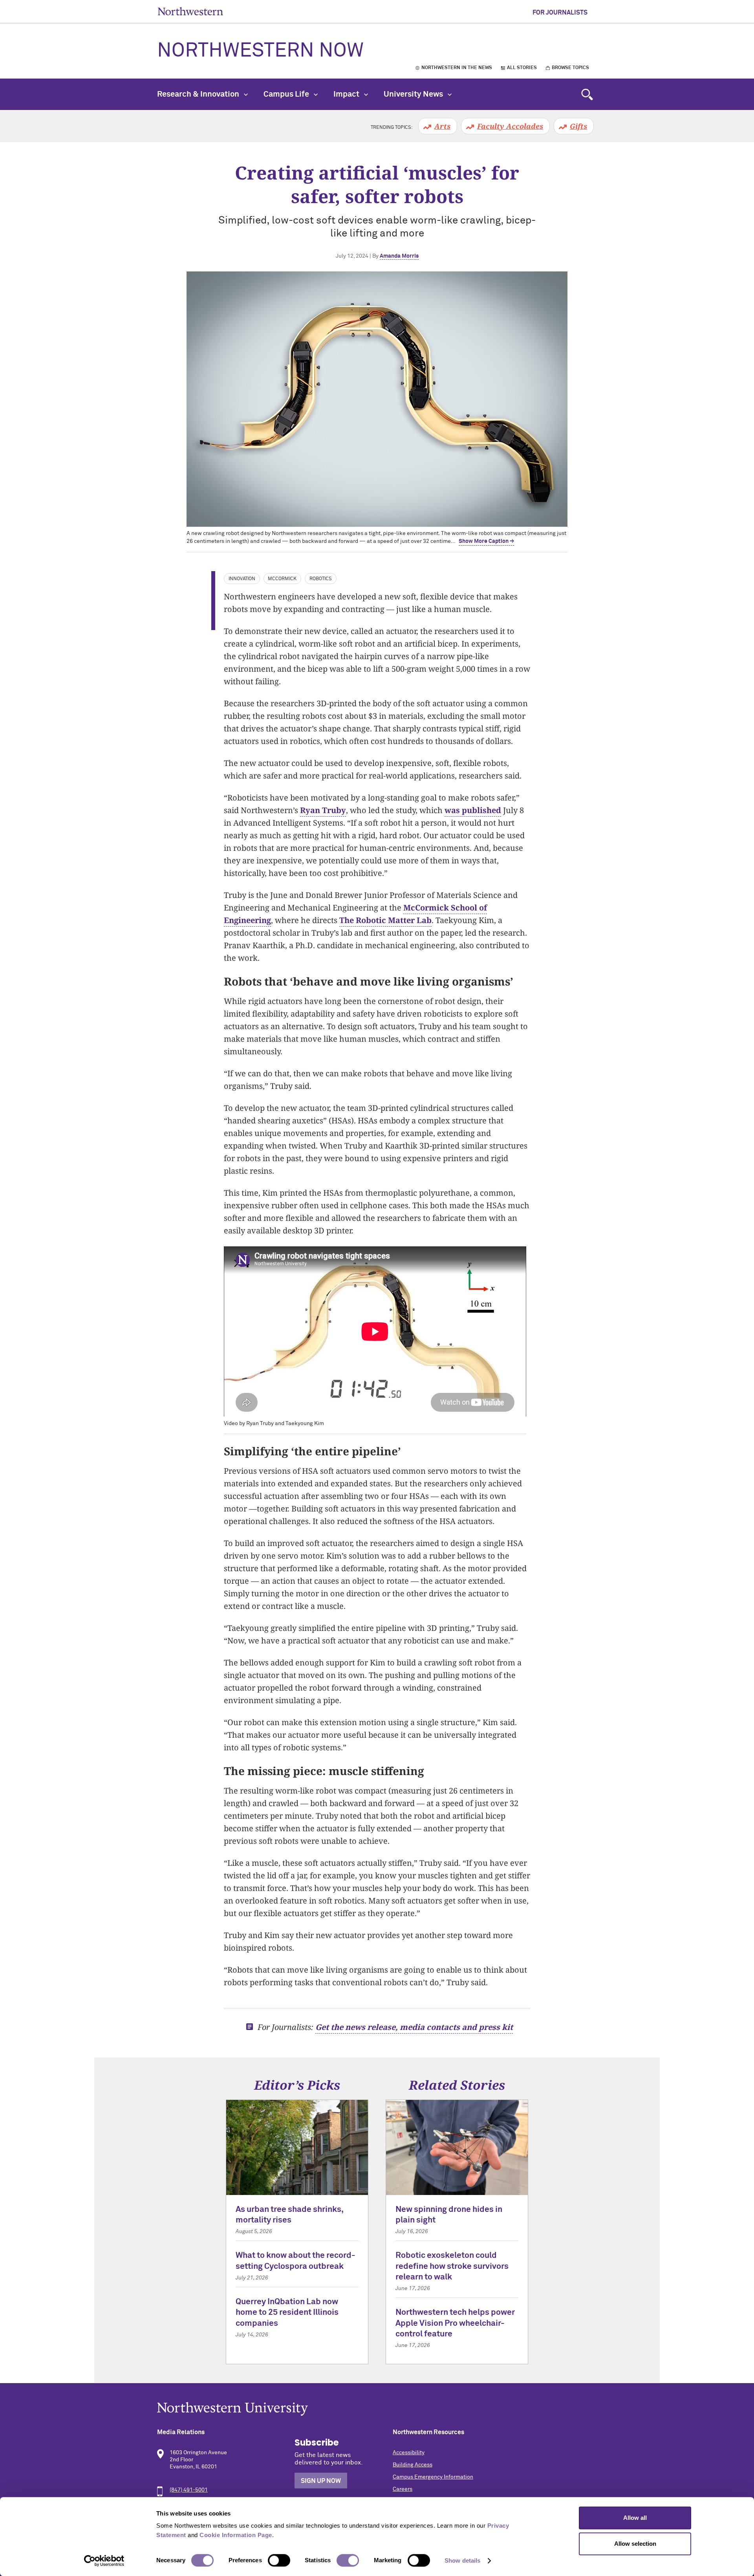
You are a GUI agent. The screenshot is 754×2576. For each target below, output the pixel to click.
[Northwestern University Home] (190, 11)
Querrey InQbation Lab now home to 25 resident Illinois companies (287, 2313)
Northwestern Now (260, 51)
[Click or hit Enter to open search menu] (587, 94)
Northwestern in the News (457, 68)
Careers (403, 2489)
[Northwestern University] (377, 2409)
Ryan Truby (323, 810)
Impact (347, 94)
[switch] (279, 2560)
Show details (462, 2560)
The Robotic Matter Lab (385, 920)
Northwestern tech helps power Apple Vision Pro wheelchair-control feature (455, 2323)
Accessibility (409, 2453)
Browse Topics (570, 68)
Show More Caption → (486, 541)
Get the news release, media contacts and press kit (414, 2027)
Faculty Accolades (510, 126)
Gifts (578, 126)
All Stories (522, 68)
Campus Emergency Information (433, 2477)
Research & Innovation (199, 94)
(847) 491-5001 (189, 2490)
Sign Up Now (321, 2481)
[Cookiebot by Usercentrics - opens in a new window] (104, 2561)
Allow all (635, 2518)
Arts (442, 126)
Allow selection (635, 2544)
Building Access (413, 2465)
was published (473, 810)
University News (414, 94)
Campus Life (287, 94)
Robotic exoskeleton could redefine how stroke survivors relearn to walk (452, 2266)
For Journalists (560, 13)
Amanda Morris (399, 256)
